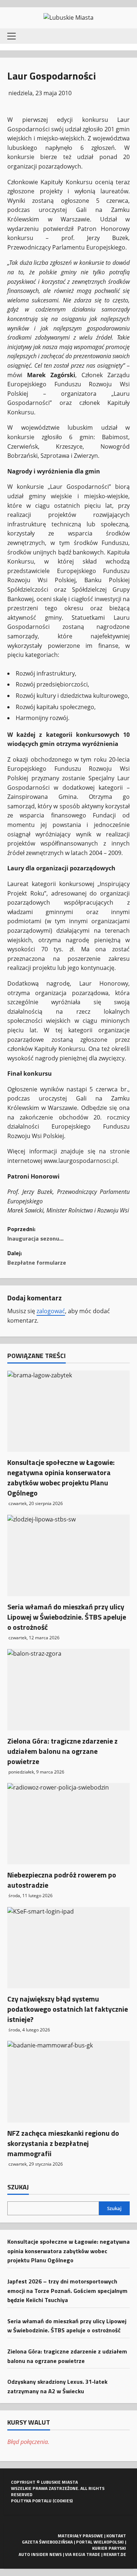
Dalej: (37, 1258)
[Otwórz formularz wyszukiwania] (124, 36)
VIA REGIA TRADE (83, 2554)
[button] (12, 36)
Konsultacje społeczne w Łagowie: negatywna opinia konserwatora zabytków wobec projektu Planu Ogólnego (61, 1477)
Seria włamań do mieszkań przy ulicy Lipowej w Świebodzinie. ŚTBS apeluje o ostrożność (67, 1617)
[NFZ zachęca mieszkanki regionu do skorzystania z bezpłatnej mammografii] (68, 2082)
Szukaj (18, 2187)
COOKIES (63, 2501)
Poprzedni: (35, 1234)
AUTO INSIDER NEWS (40, 2554)
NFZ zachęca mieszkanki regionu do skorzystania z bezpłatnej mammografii (63, 2143)
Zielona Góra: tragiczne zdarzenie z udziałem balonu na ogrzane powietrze (62, 1751)
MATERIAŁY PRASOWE (80, 2536)
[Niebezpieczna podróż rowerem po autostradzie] (68, 1824)
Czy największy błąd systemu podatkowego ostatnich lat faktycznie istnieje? (68, 2009)
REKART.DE (115, 2554)
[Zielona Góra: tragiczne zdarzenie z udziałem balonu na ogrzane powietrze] (68, 1689)
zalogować (51, 1311)
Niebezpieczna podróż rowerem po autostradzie (62, 1880)
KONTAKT (116, 2536)
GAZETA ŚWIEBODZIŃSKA (47, 2542)
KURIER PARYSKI (109, 2548)
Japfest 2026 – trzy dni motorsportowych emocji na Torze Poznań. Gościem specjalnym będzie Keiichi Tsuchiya (67, 2291)
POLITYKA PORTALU (31, 2501)
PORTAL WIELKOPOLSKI (100, 2542)
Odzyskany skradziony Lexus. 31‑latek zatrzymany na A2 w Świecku (57, 2386)
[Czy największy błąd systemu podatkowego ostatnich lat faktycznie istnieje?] (68, 1948)
